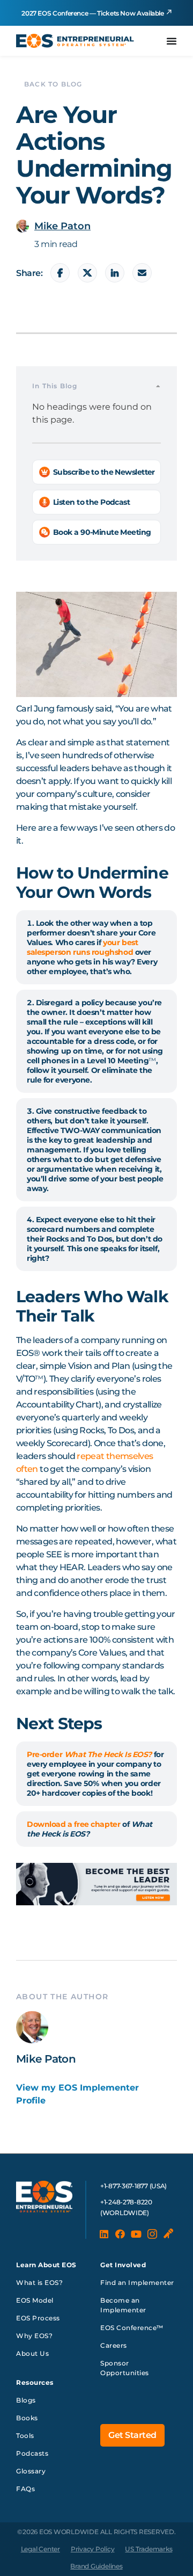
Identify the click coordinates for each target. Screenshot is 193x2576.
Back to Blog (53, 84)
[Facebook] (120, 2234)
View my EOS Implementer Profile (77, 2094)
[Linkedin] (104, 2234)
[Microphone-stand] (168, 2234)
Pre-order (89, 1754)
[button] (158, 386)
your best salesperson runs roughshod (82, 947)
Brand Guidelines (96, 2566)
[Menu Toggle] (172, 41)
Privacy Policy (93, 2549)
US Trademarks (149, 2549)
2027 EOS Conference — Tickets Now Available (93, 13)
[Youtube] (136, 2234)
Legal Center (40, 2549)
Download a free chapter (73, 1824)
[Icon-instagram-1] (152, 2234)
